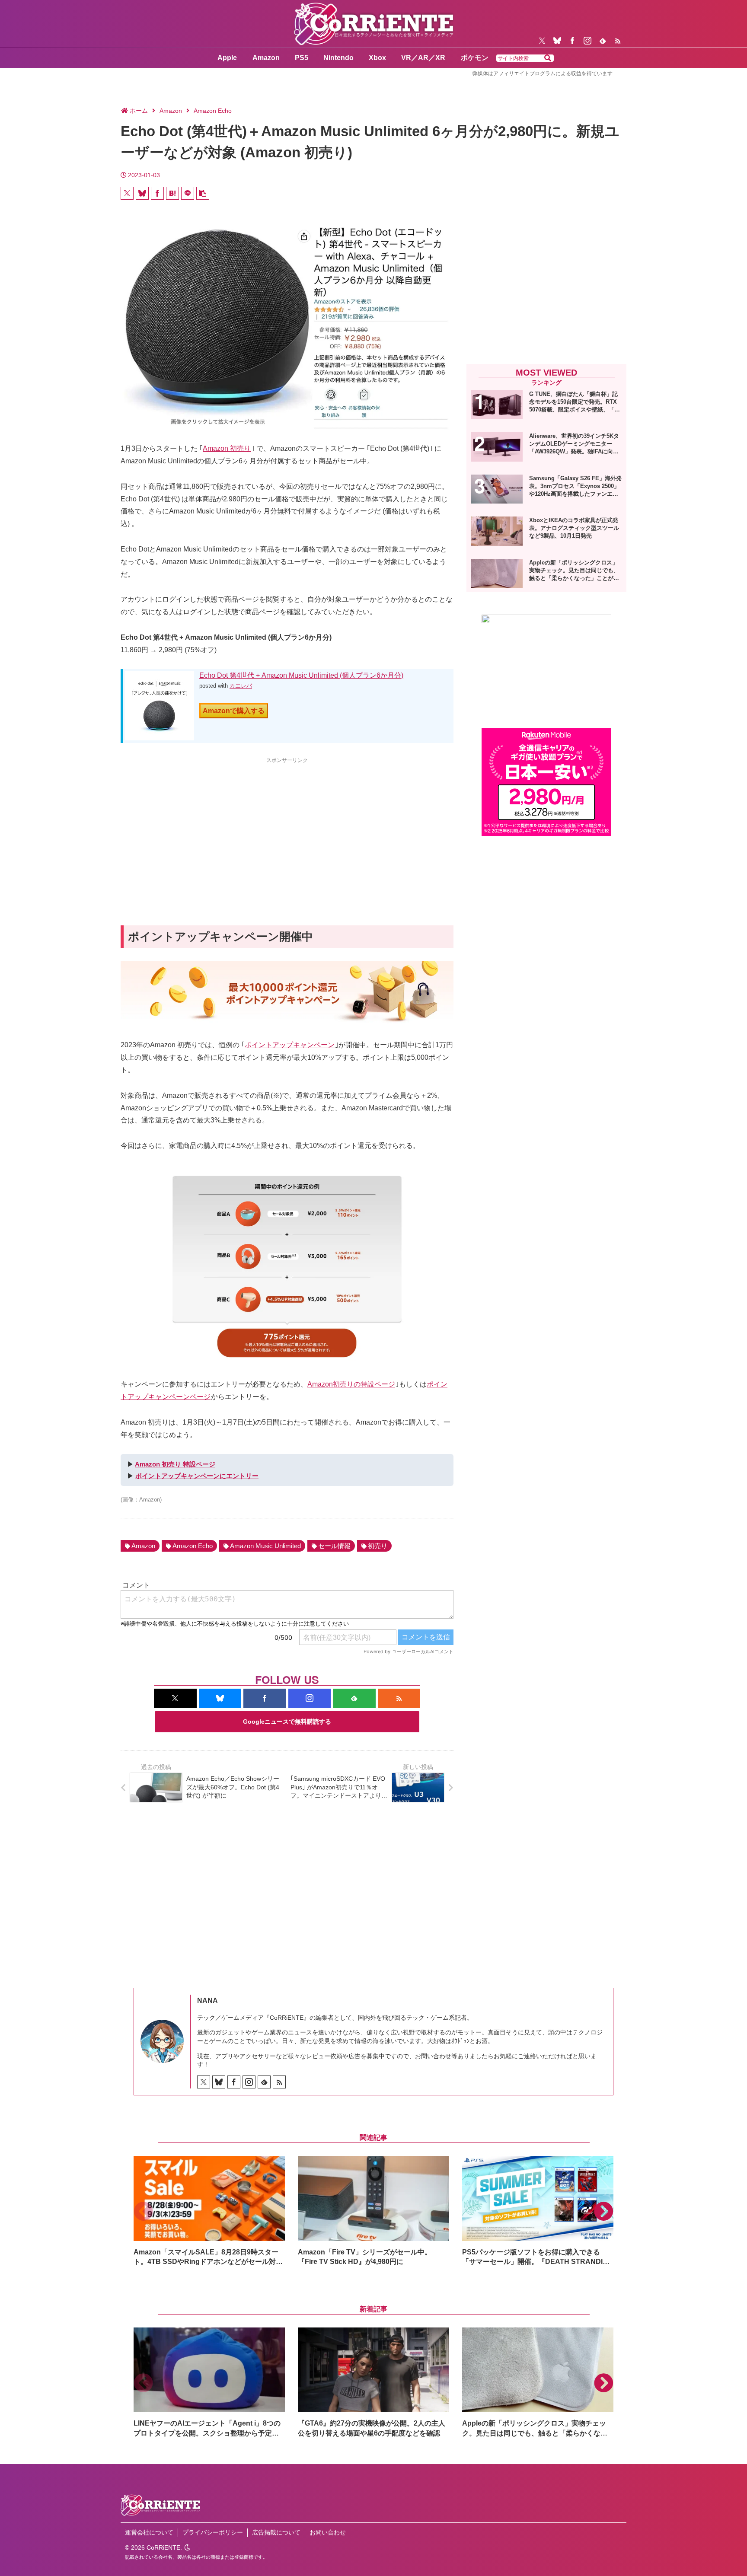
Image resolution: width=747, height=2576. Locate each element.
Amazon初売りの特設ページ (351, 1384)
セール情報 (334, 1546)
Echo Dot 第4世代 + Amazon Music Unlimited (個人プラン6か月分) (301, 675)
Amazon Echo (193, 1546)
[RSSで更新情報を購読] (618, 41)
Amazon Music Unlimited (265, 1546)
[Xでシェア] (127, 193)
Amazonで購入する (234, 711)
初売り (378, 1546)
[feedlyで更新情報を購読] (603, 41)
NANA (207, 2001)
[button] (548, 58)
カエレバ (241, 686)
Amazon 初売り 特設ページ (175, 1464)
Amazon (143, 1546)
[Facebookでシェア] (157, 193)
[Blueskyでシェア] (142, 193)
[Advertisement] (287, 826)
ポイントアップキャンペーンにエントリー (197, 1476)
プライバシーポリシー (213, 2532)
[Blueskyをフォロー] (557, 41)
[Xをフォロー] (542, 41)
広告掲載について (276, 2532)
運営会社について (149, 2532)
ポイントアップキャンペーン (290, 1045)
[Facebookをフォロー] (572, 41)
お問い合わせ (328, 2532)
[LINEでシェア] (188, 193)
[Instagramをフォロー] (587, 41)
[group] (209, 2211)
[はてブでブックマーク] (172, 193)
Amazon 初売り (227, 448)
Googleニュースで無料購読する (287, 1722)
